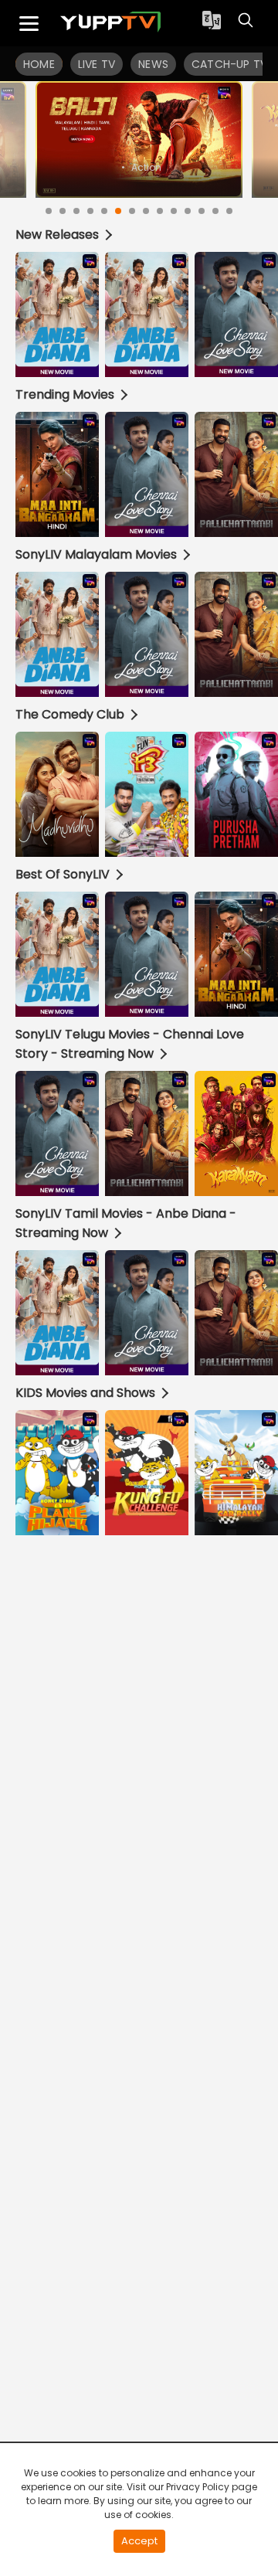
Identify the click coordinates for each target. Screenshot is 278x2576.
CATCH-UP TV (229, 64)
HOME (39, 64)
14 (229, 211)
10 (174, 211)
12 (202, 211)
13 (215, 211)
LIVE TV (97, 64)
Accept (139, 2541)
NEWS (153, 64)
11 (188, 211)
